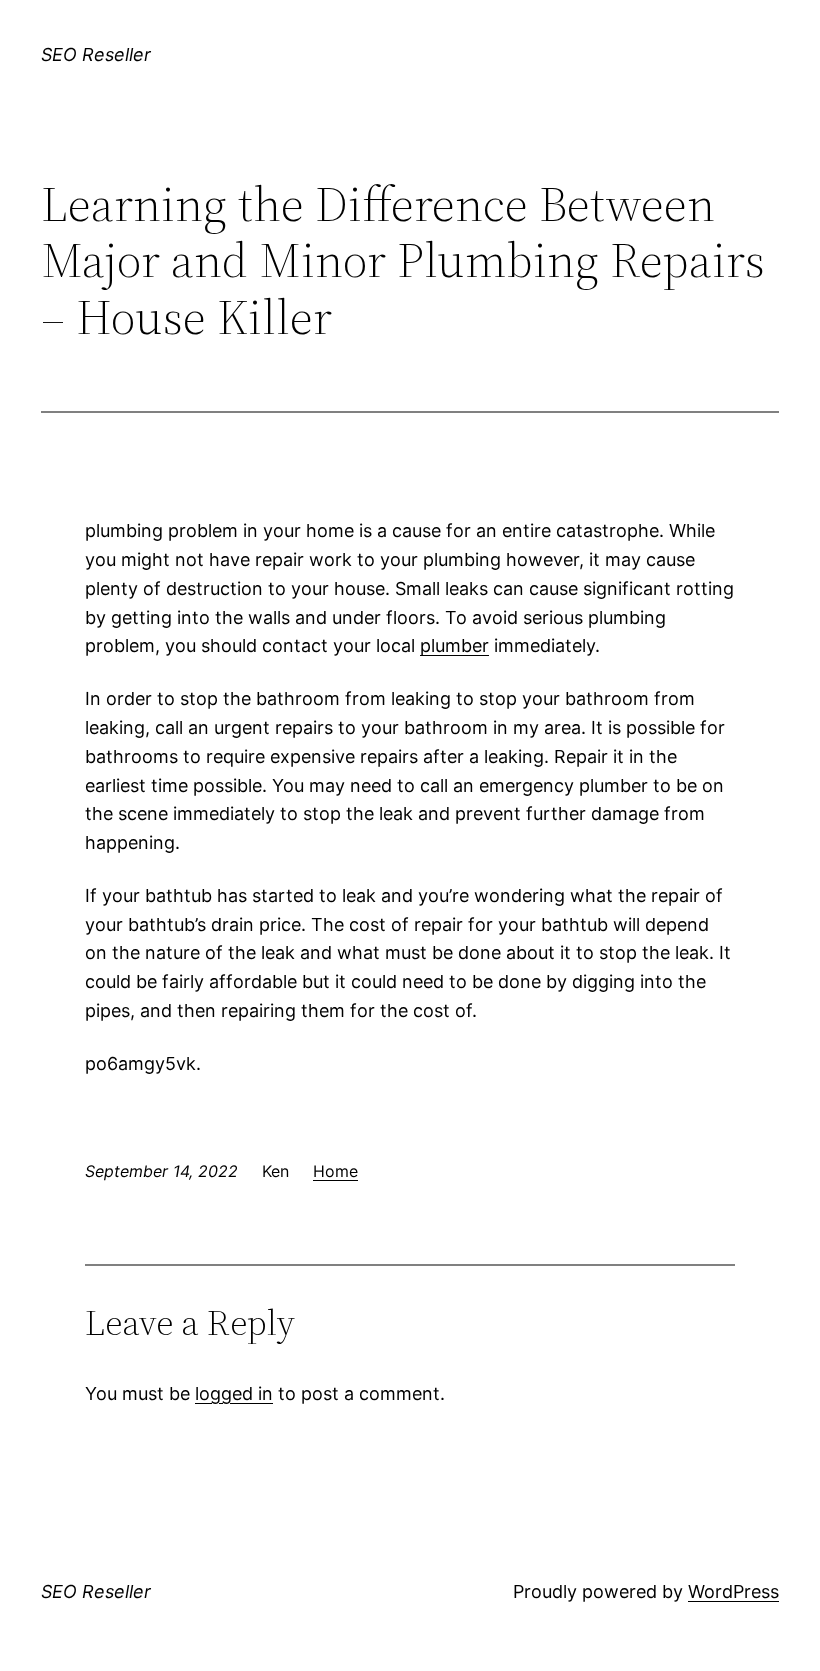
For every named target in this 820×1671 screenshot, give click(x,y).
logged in (234, 1393)
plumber (454, 645)
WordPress (733, 1591)
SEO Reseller (96, 54)
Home (335, 1171)
